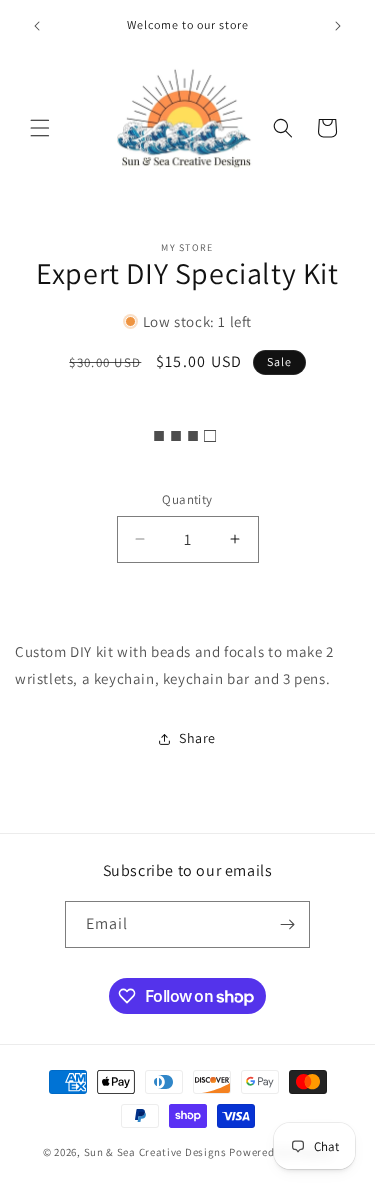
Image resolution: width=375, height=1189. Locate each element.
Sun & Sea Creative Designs (155, 1152)
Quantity (187, 499)
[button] (40, 128)
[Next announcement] (338, 26)
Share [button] (197, 738)
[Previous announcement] (37, 26)
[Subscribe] (287, 924)
